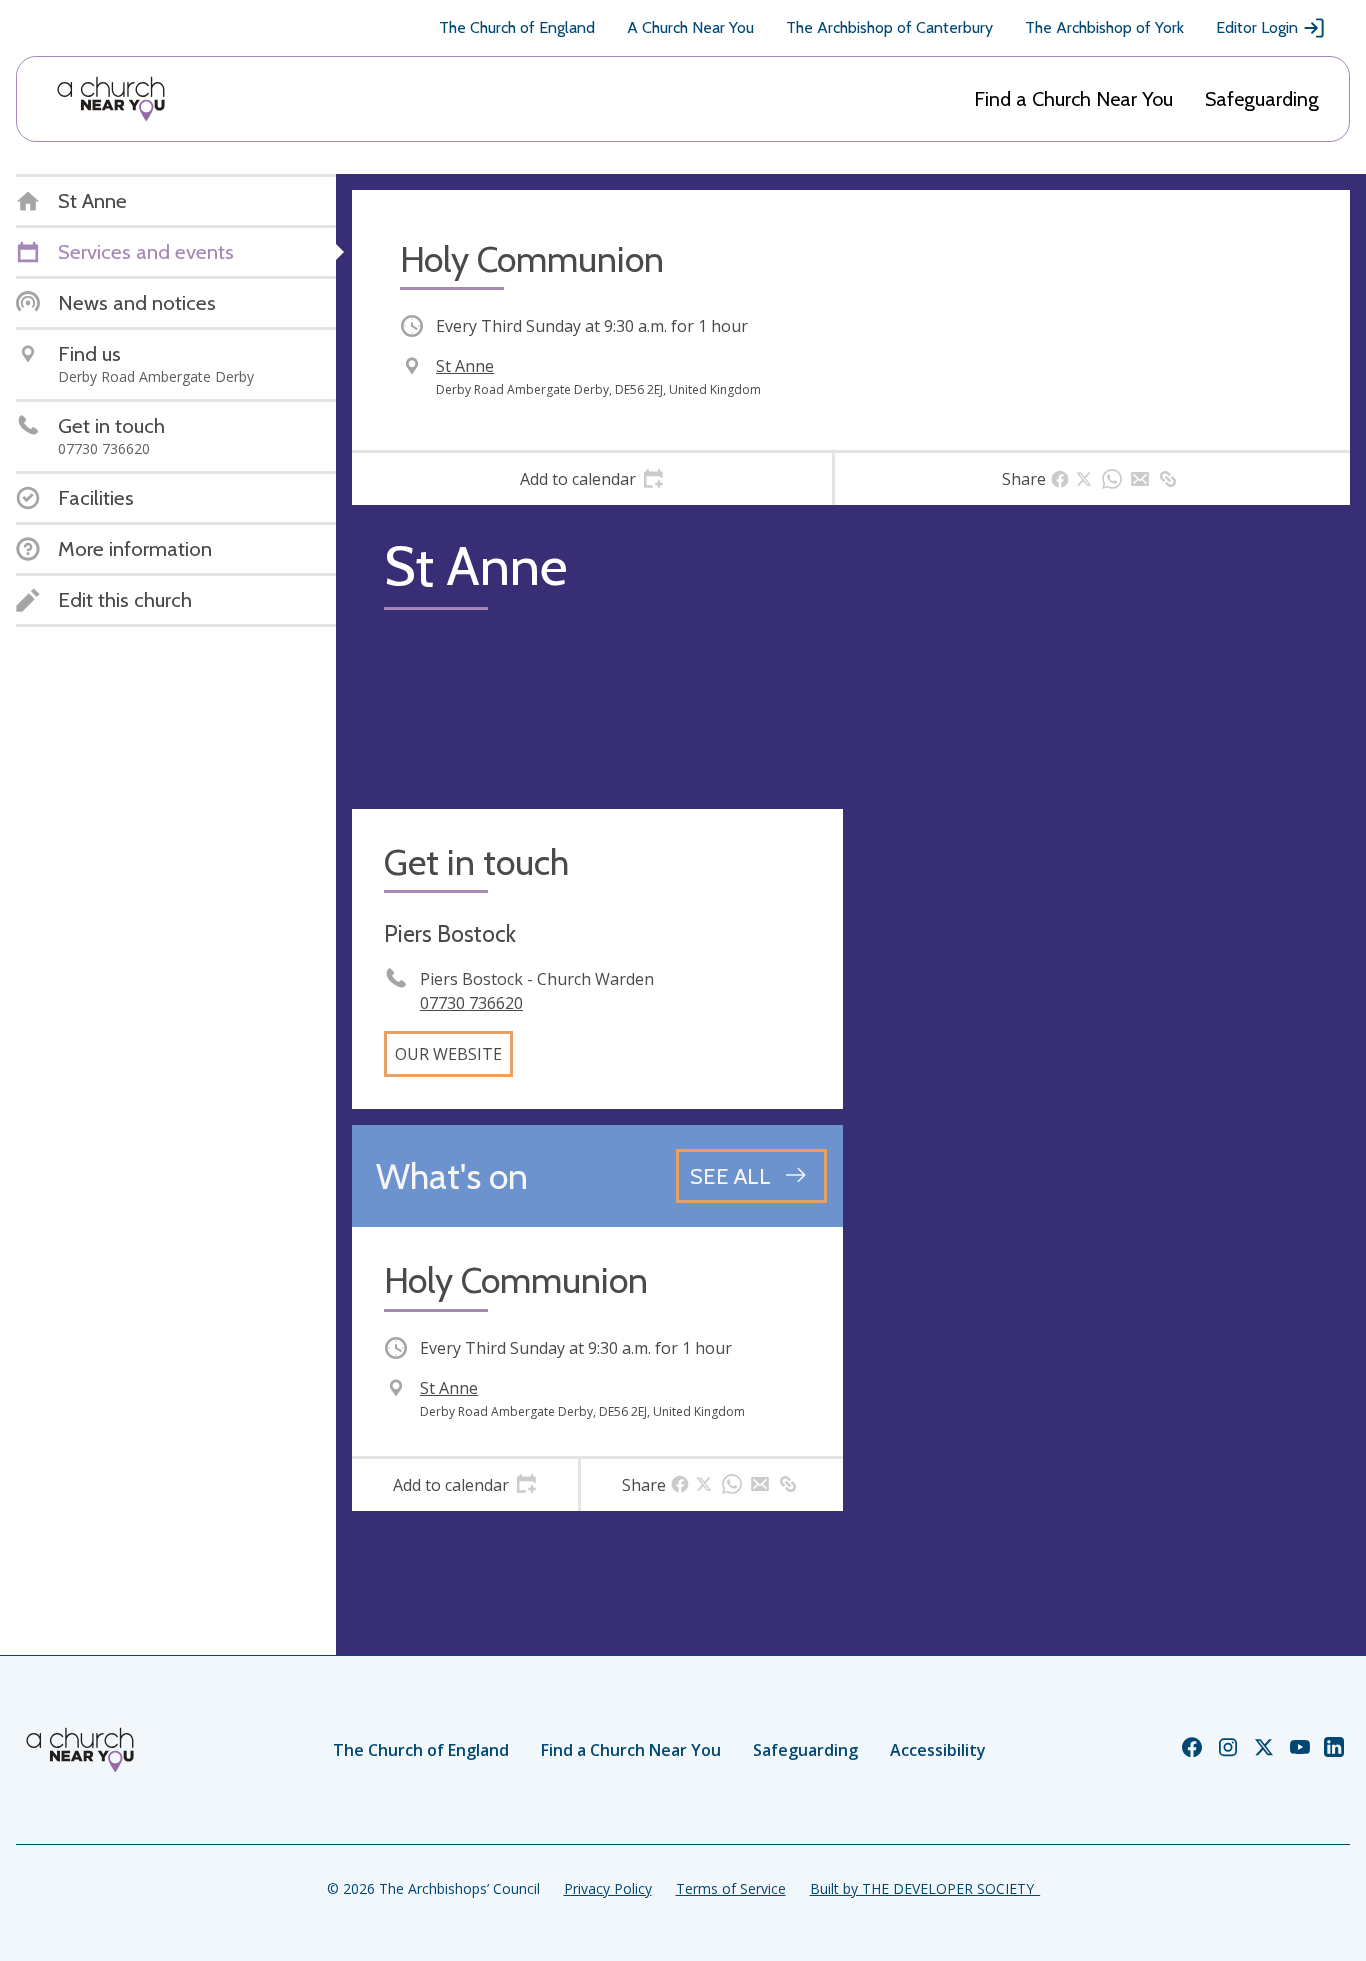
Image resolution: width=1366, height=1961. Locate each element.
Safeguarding (1262, 99)
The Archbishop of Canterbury (889, 27)
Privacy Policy (608, 1888)
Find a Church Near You (1073, 99)
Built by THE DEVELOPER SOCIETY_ (925, 1888)
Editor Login (1257, 27)
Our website (448, 1054)
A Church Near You (690, 27)
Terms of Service (731, 1888)
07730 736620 (471, 1003)
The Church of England (517, 27)
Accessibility (938, 1750)
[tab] (592, 479)
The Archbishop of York (1104, 27)
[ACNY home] (111, 99)
